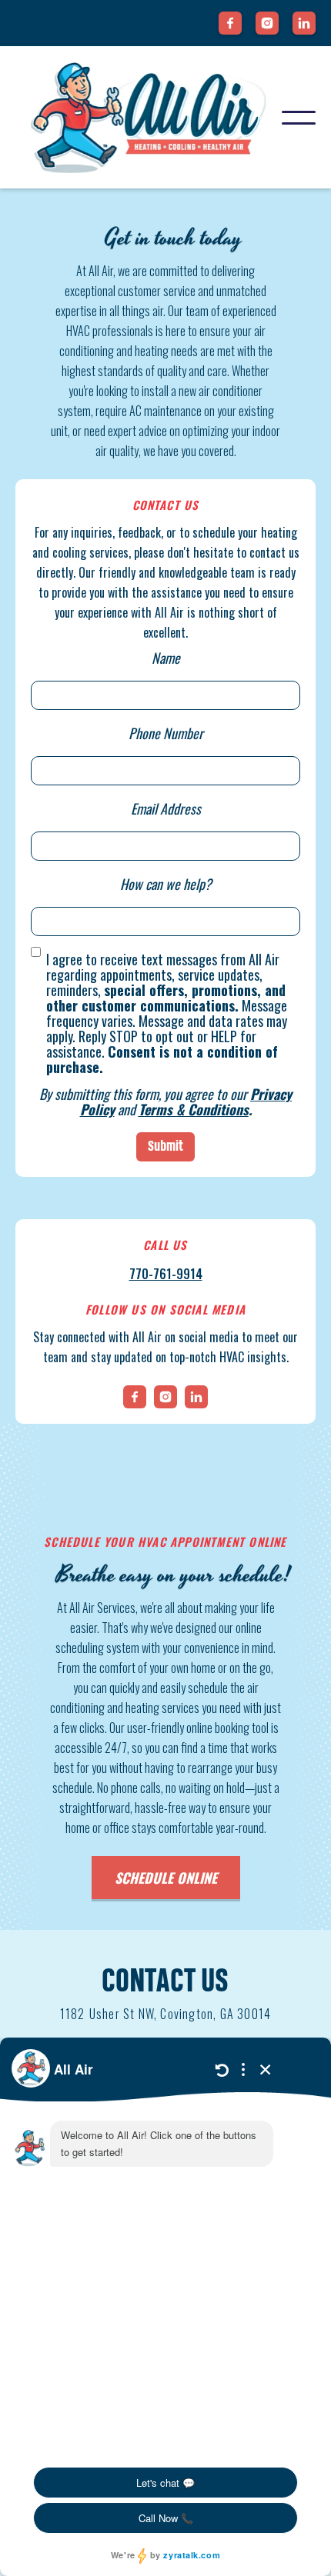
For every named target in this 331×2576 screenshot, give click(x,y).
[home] (149, 117)
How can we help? (166, 884)
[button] (299, 118)
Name (166, 658)
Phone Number (166, 733)
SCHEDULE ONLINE (166, 1878)
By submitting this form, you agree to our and (165, 1101)
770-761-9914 (166, 1274)
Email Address (166, 808)
